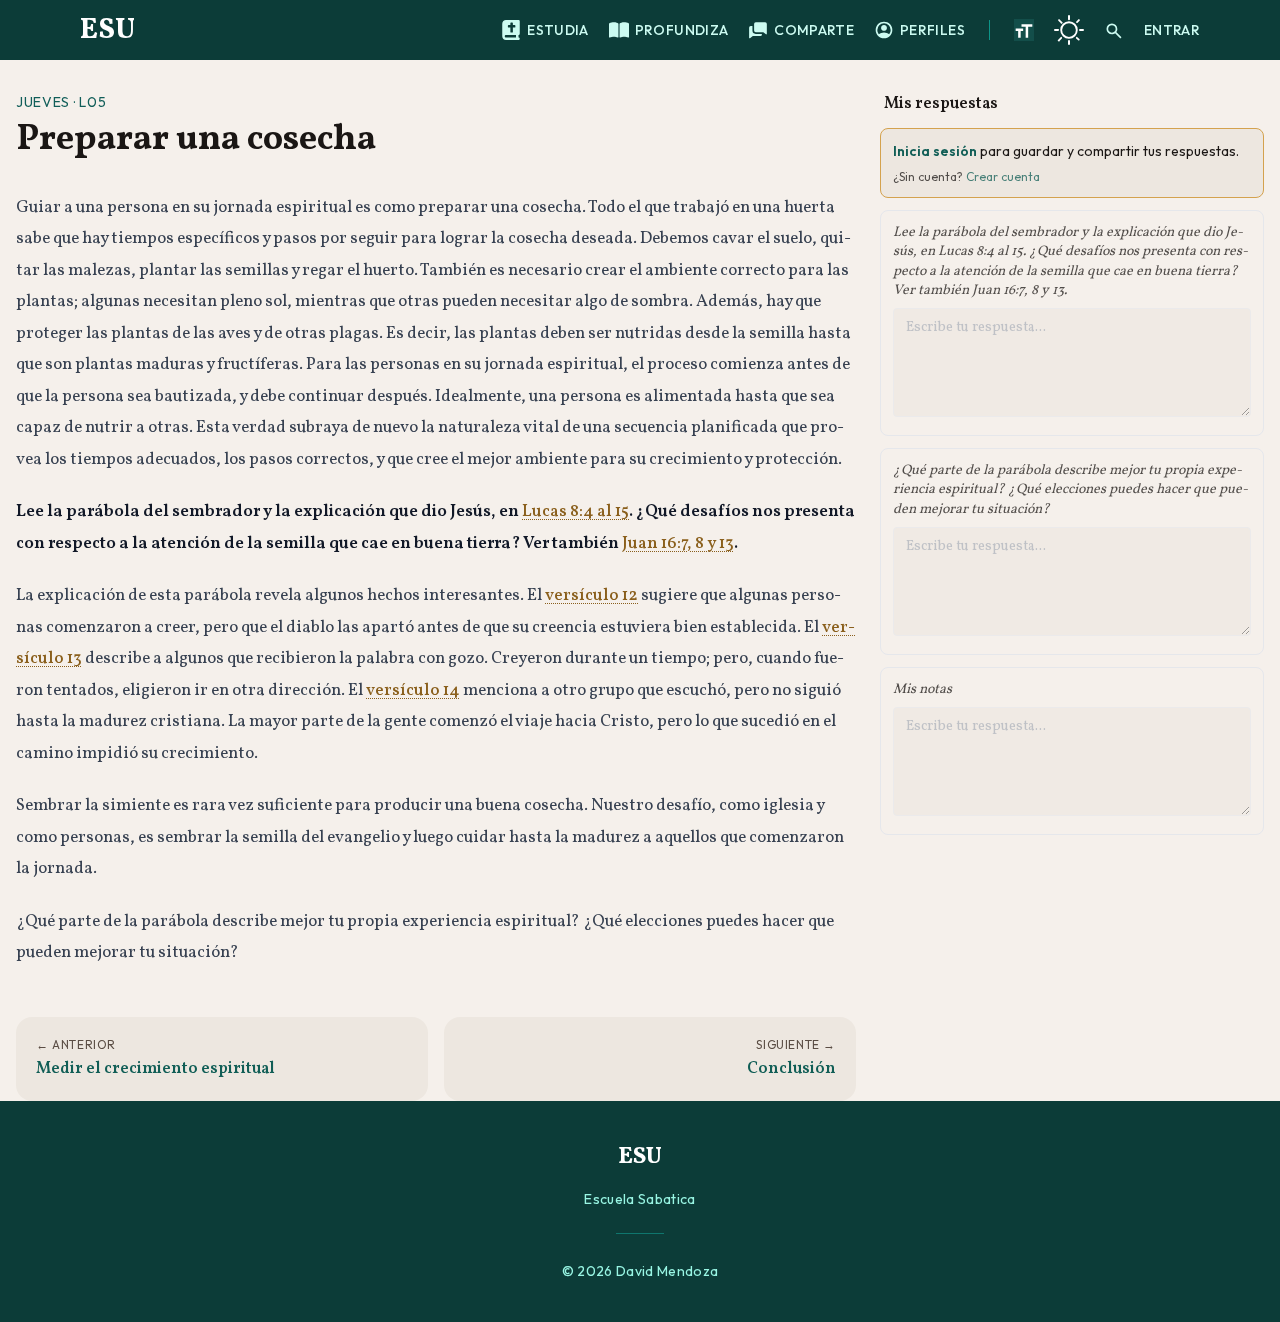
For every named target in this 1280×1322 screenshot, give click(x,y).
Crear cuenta (1003, 176)
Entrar (1172, 30)
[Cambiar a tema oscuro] (1069, 30)
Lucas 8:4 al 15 (575, 511)
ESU (107, 30)
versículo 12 (591, 595)
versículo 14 (413, 690)
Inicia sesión (935, 151)
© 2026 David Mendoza (640, 1271)
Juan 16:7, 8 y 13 (678, 543)
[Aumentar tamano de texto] (1024, 30)
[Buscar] (1114, 30)
